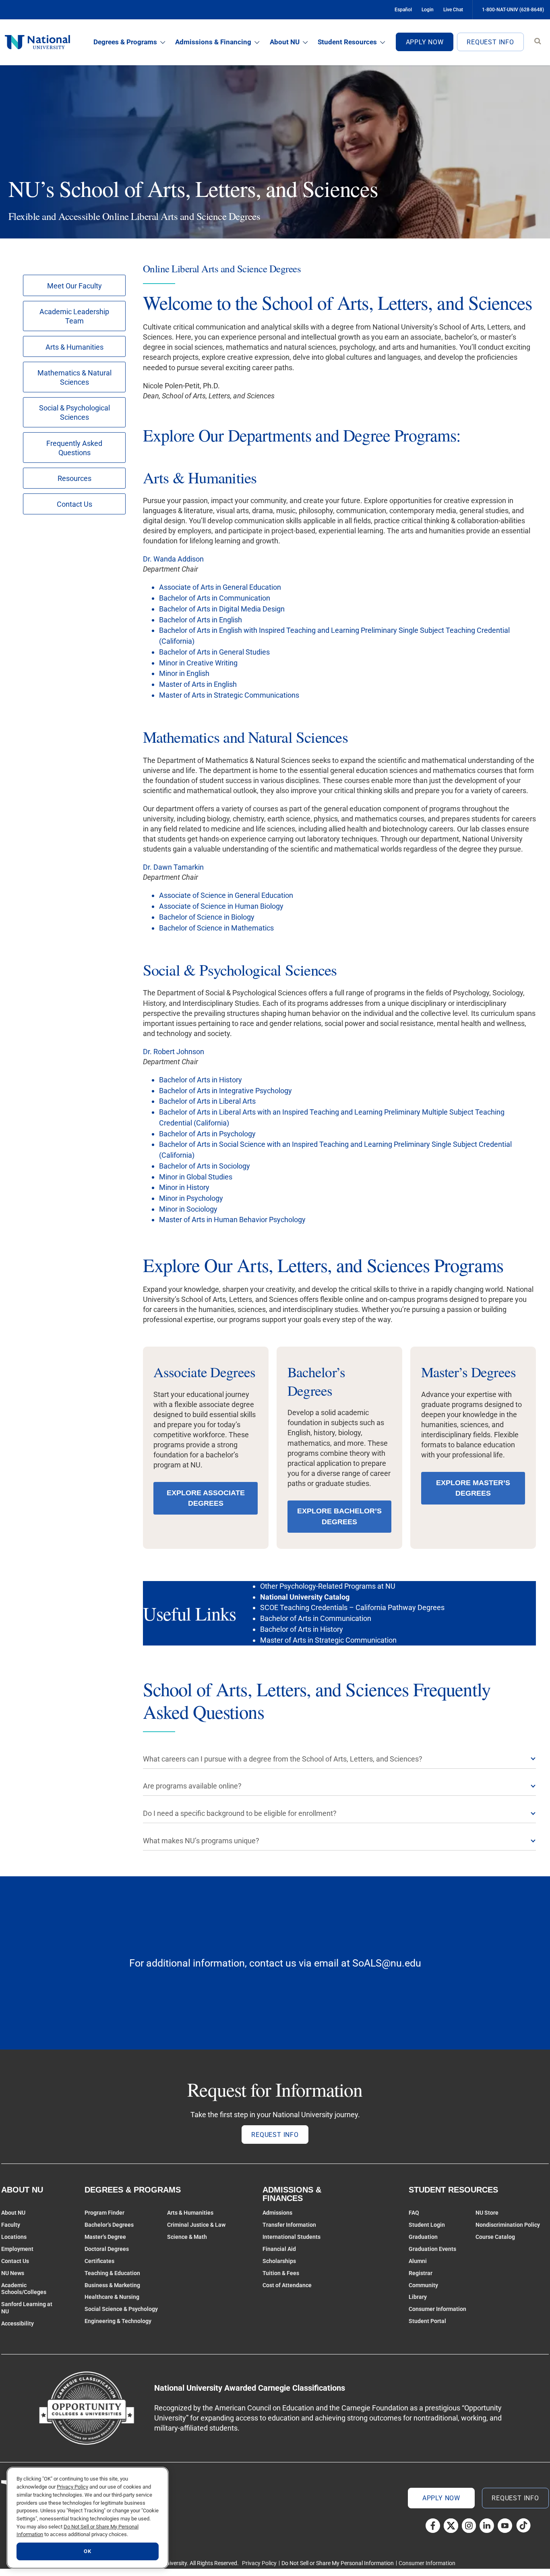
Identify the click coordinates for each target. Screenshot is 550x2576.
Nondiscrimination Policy (508, 2225)
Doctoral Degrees (107, 2249)
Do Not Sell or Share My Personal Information (338, 2563)
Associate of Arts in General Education (220, 587)
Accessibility (18, 2323)
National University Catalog (305, 1597)
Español (403, 10)
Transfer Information (289, 2225)
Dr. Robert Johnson (174, 1052)
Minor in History (184, 1187)
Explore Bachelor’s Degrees (339, 1516)
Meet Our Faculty (74, 286)
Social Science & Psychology (121, 2309)
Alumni (418, 2261)
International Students (292, 2237)
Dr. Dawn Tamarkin (173, 867)
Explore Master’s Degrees (473, 1488)
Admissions (277, 2213)
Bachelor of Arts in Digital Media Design (222, 609)
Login (428, 10)
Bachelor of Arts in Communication (215, 598)
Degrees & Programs (125, 42)
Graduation (423, 2237)
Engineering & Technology (118, 2321)
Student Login (427, 2225)
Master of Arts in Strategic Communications (229, 695)
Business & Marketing (112, 2285)
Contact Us (74, 504)
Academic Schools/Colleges (24, 2289)
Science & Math (187, 2237)
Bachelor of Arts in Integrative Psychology (225, 1091)
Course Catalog (495, 2237)
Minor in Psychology (191, 1198)
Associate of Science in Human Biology (221, 906)
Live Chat (453, 10)
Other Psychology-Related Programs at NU (328, 1586)
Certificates (99, 2261)
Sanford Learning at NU (27, 2308)
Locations (14, 2237)
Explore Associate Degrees (206, 1498)
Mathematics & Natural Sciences (74, 377)
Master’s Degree (105, 2237)
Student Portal (427, 2321)
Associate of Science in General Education (226, 895)
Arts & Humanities (74, 347)
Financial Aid (279, 2249)
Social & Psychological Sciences (74, 412)
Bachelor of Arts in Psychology (207, 1134)
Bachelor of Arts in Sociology (205, 1166)
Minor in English (184, 673)
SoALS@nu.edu (387, 1963)
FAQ (414, 2213)
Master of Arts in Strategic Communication (328, 1640)
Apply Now (425, 42)
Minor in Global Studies (196, 1177)
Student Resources (347, 42)
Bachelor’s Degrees (109, 2225)
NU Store (487, 2213)
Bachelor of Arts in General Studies (214, 652)
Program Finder (104, 2213)
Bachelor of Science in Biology (207, 917)
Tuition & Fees (281, 2273)
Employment (17, 2249)
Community (423, 2285)
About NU (285, 42)
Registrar (421, 2273)
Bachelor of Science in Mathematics (216, 928)
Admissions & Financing (213, 42)
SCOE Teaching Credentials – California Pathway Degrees (352, 1607)
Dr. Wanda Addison (173, 559)
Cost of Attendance (287, 2285)
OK (87, 2551)
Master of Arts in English (198, 684)
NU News (13, 2273)
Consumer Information (437, 2309)
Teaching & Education (112, 2273)
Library (418, 2297)
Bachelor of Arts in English (201, 620)
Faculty (11, 2225)
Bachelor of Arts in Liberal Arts (207, 1101)
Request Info (490, 42)
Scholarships (279, 2261)
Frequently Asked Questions (74, 448)
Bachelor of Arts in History (201, 1080)
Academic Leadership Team (74, 316)
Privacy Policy (259, 2563)
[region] (88, 2518)
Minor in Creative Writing (198, 663)
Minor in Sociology (188, 1209)
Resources (74, 478)
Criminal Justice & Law (196, 2225)
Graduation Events (432, 2249)
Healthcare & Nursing (112, 2297)
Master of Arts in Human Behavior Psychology (232, 1220)
